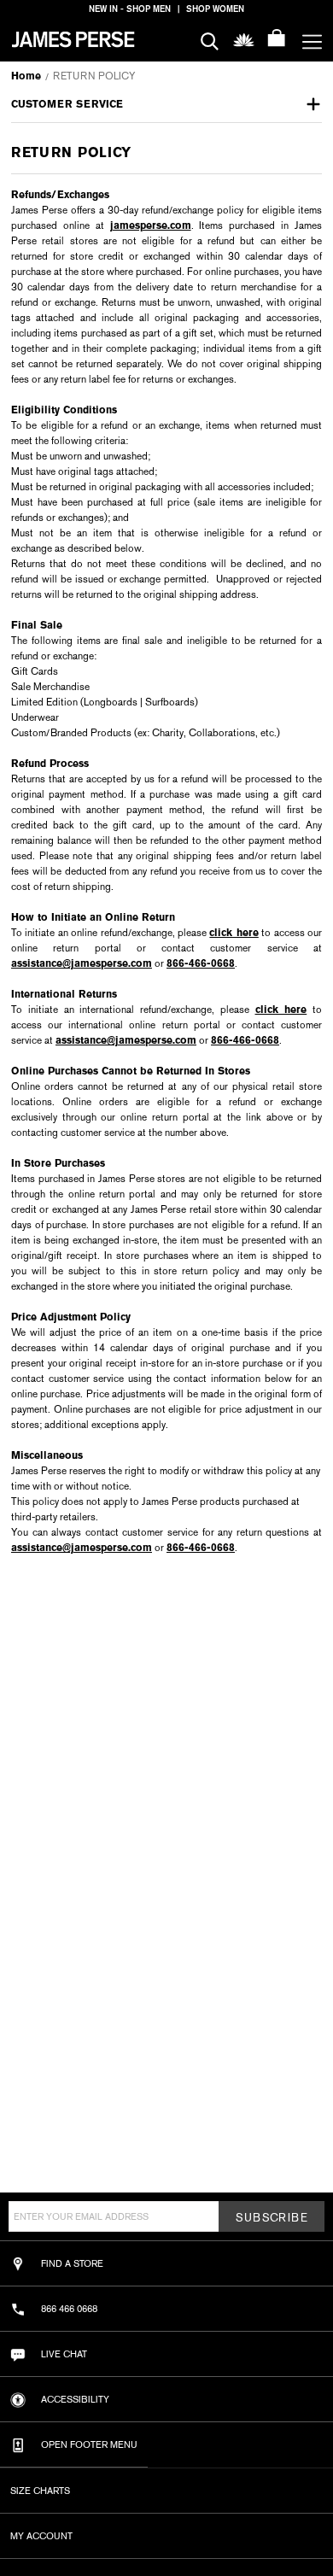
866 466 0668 (69, 2309)
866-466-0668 (201, 963)
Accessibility (75, 2399)
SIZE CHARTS (40, 2491)
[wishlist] (244, 39)
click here (234, 933)
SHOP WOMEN (215, 9)
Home (26, 76)
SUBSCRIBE (272, 2218)
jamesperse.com (151, 225)
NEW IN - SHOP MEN (130, 9)
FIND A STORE (72, 2263)
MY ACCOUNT (41, 2536)
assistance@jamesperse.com (82, 963)
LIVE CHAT (64, 2354)
